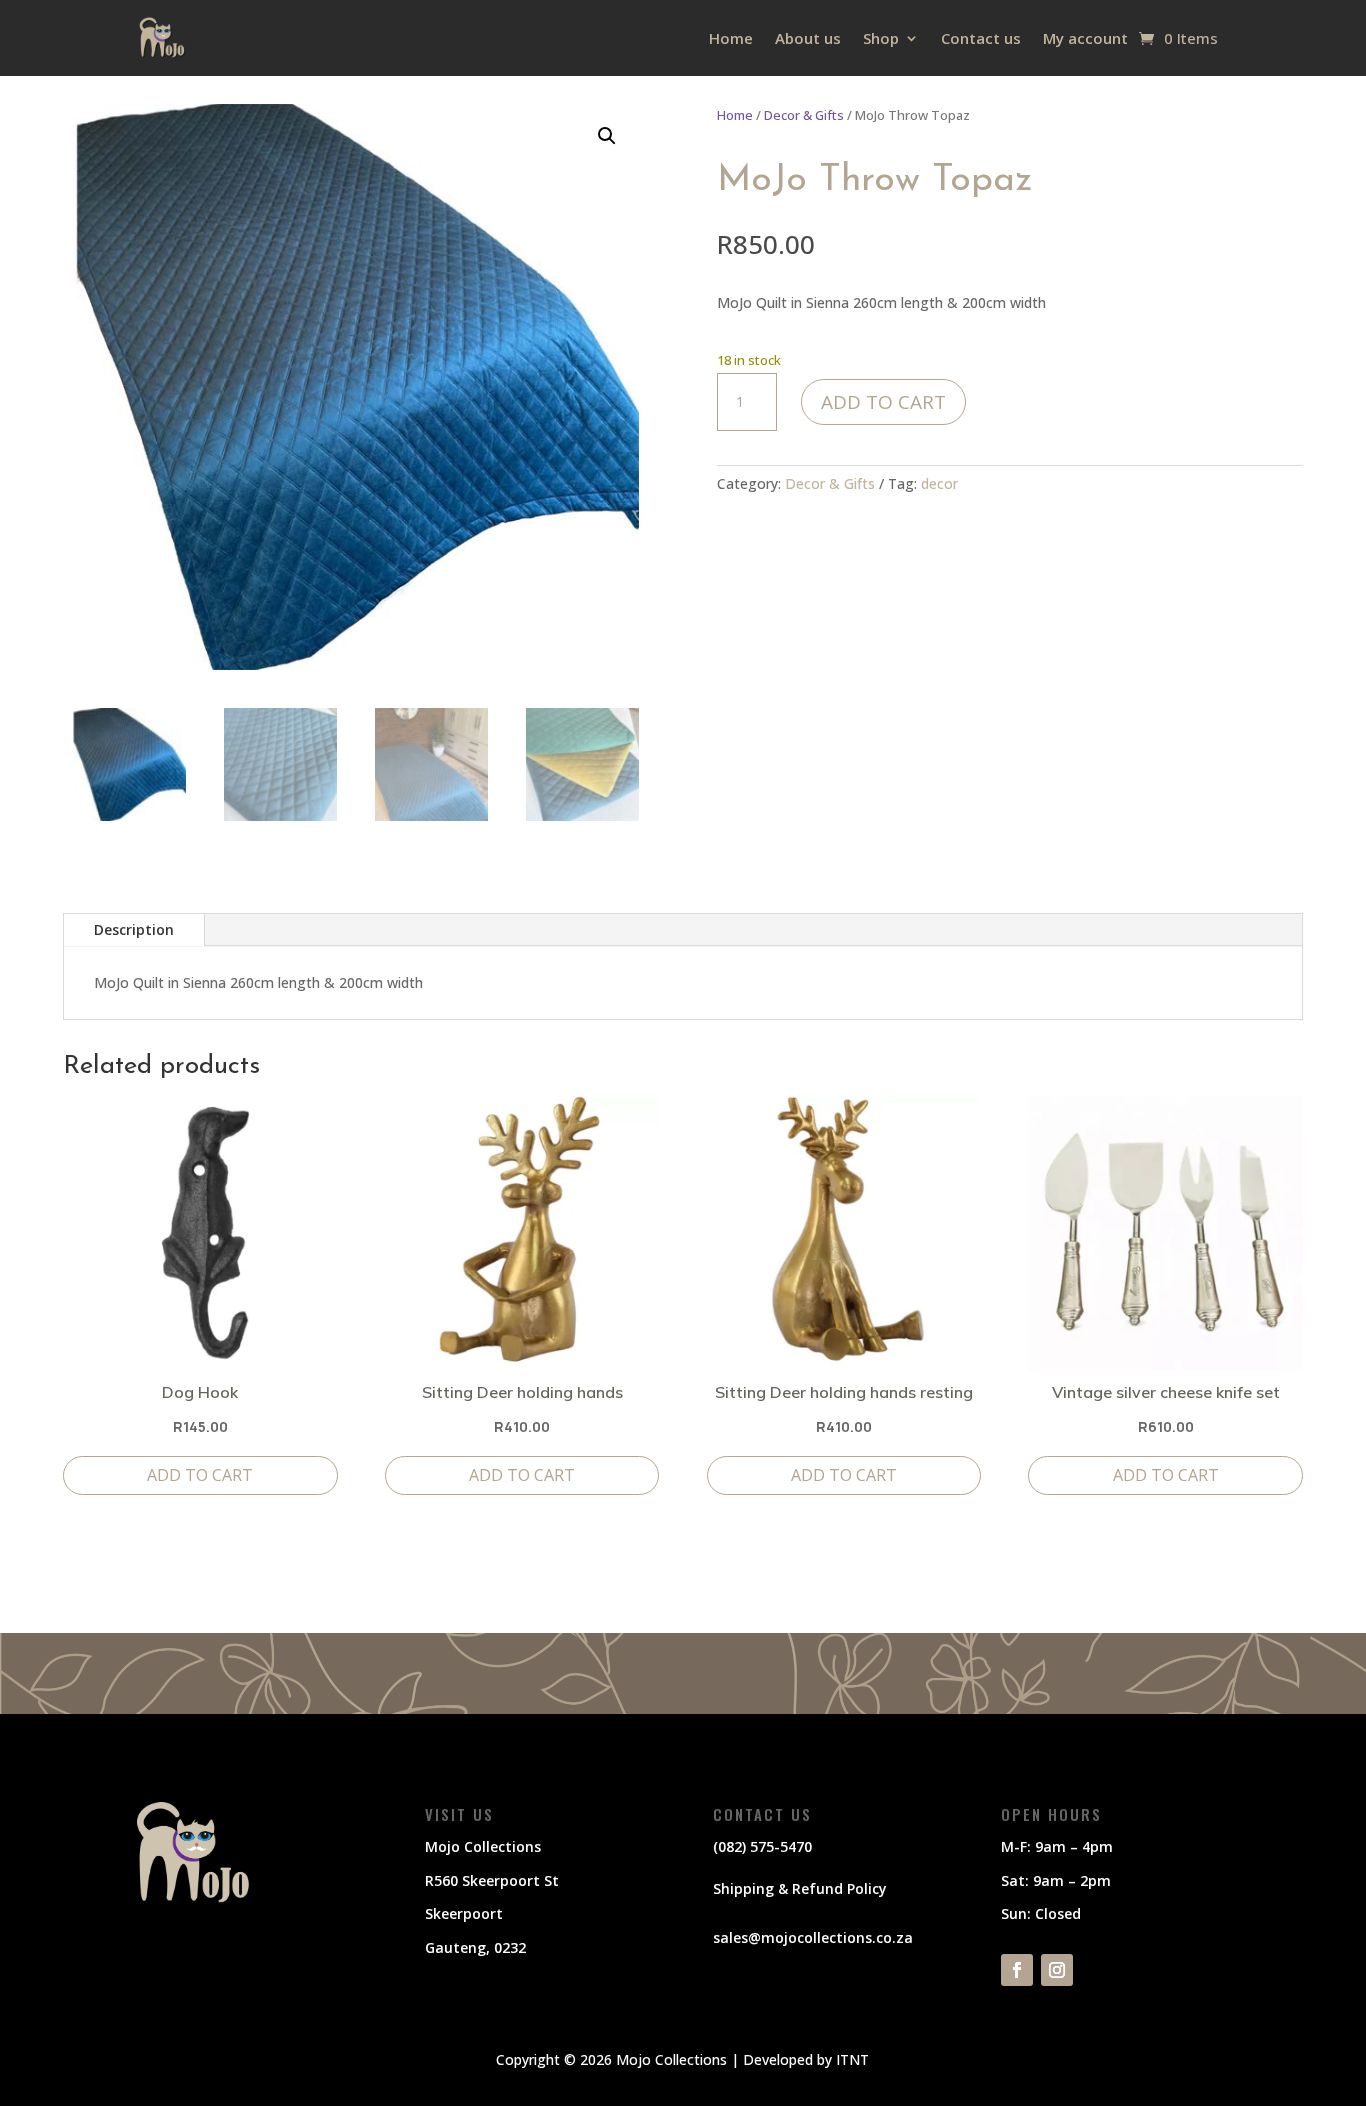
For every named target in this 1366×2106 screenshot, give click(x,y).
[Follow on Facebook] (1017, 1970)
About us (808, 38)
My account (1085, 38)
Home (731, 38)
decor (939, 483)
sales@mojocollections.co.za (813, 1937)
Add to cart (883, 402)
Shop (881, 38)
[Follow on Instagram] (1057, 1970)
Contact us (981, 38)
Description (134, 929)
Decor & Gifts (804, 115)
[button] (607, 136)
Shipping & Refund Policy (800, 1888)
